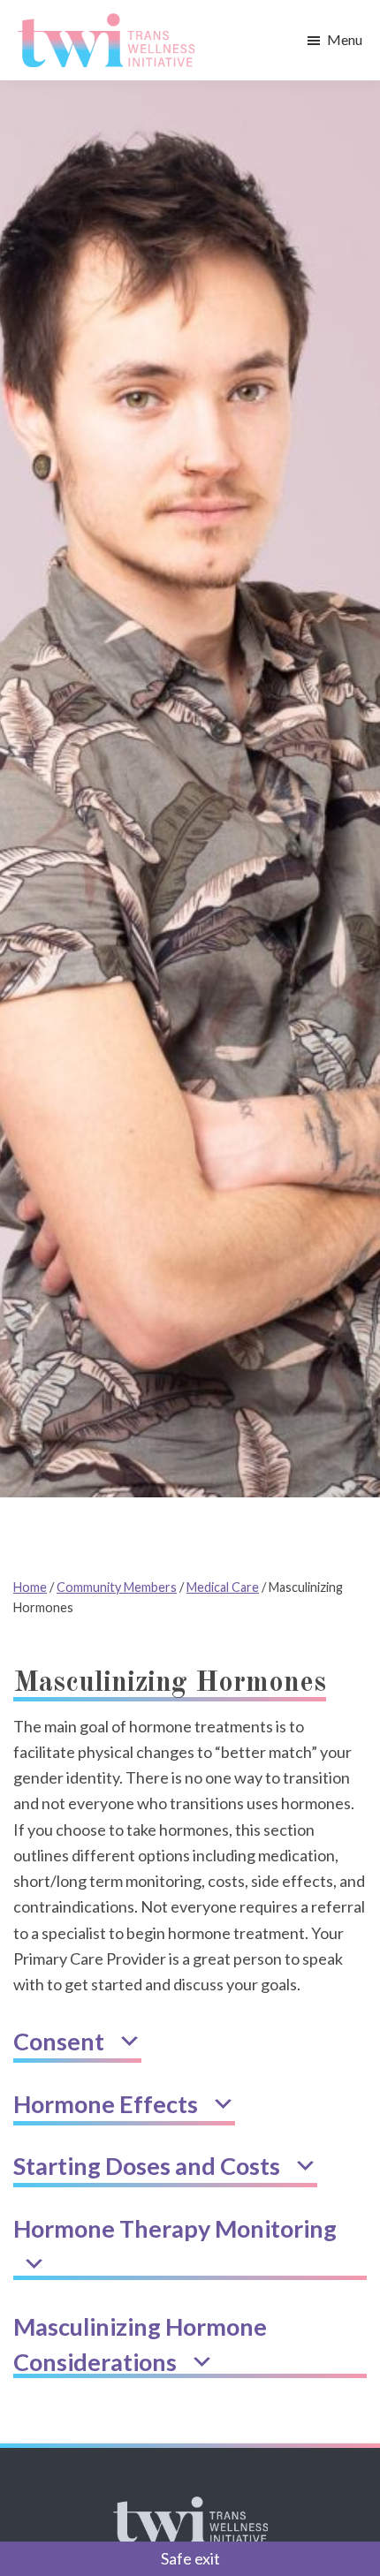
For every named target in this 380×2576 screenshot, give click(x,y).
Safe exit (190, 2558)
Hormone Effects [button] (108, 2104)
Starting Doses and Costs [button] (149, 2166)
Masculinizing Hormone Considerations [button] (140, 2345)
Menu (345, 39)
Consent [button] (61, 2041)
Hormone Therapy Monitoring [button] (177, 2228)
